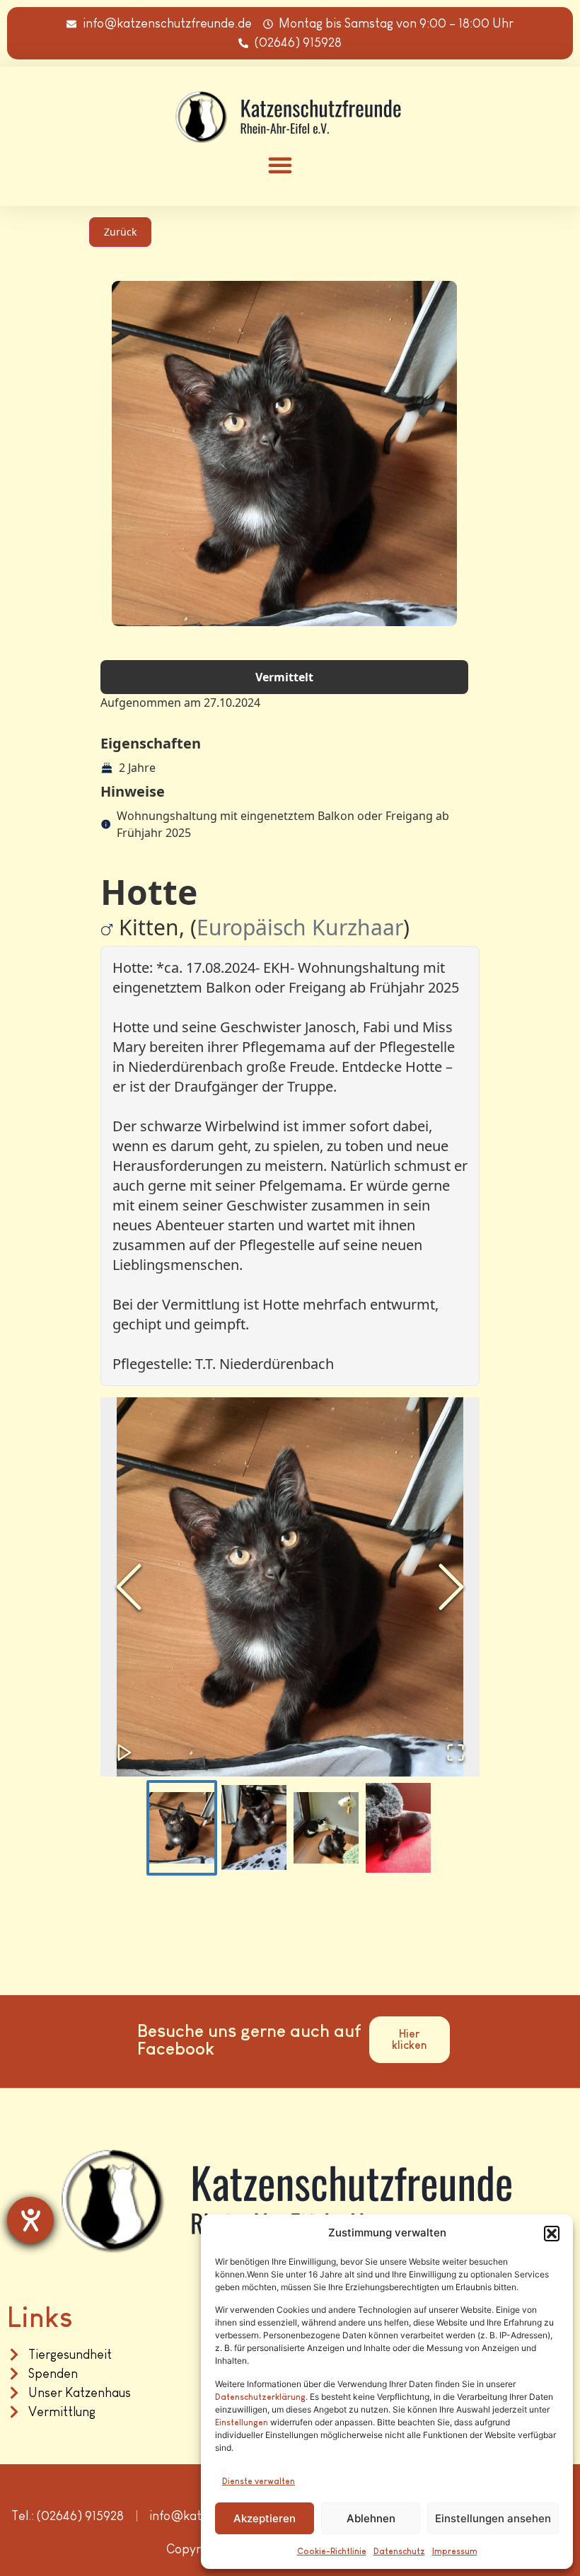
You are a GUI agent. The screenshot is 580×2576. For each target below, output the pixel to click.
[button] (552, 2234)
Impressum (455, 2551)
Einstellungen (242, 2422)
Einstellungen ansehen (493, 2518)
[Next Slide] (451, 1587)
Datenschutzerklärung (260, 2397)
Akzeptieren (265, 2518)
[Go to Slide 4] (398, 1828)
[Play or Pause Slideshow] (124, 1752)
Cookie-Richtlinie (332, 2551)
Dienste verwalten (259, 2481)
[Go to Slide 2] (254, 1828)
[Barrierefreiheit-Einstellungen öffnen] (30, 2220)
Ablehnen (371, 2518)
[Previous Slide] (129, 1587)
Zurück (120, 232)
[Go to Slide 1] (182, 1828)
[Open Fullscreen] (456, 1752)
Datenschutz (399, 2551)
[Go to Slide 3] (326, 1828)
